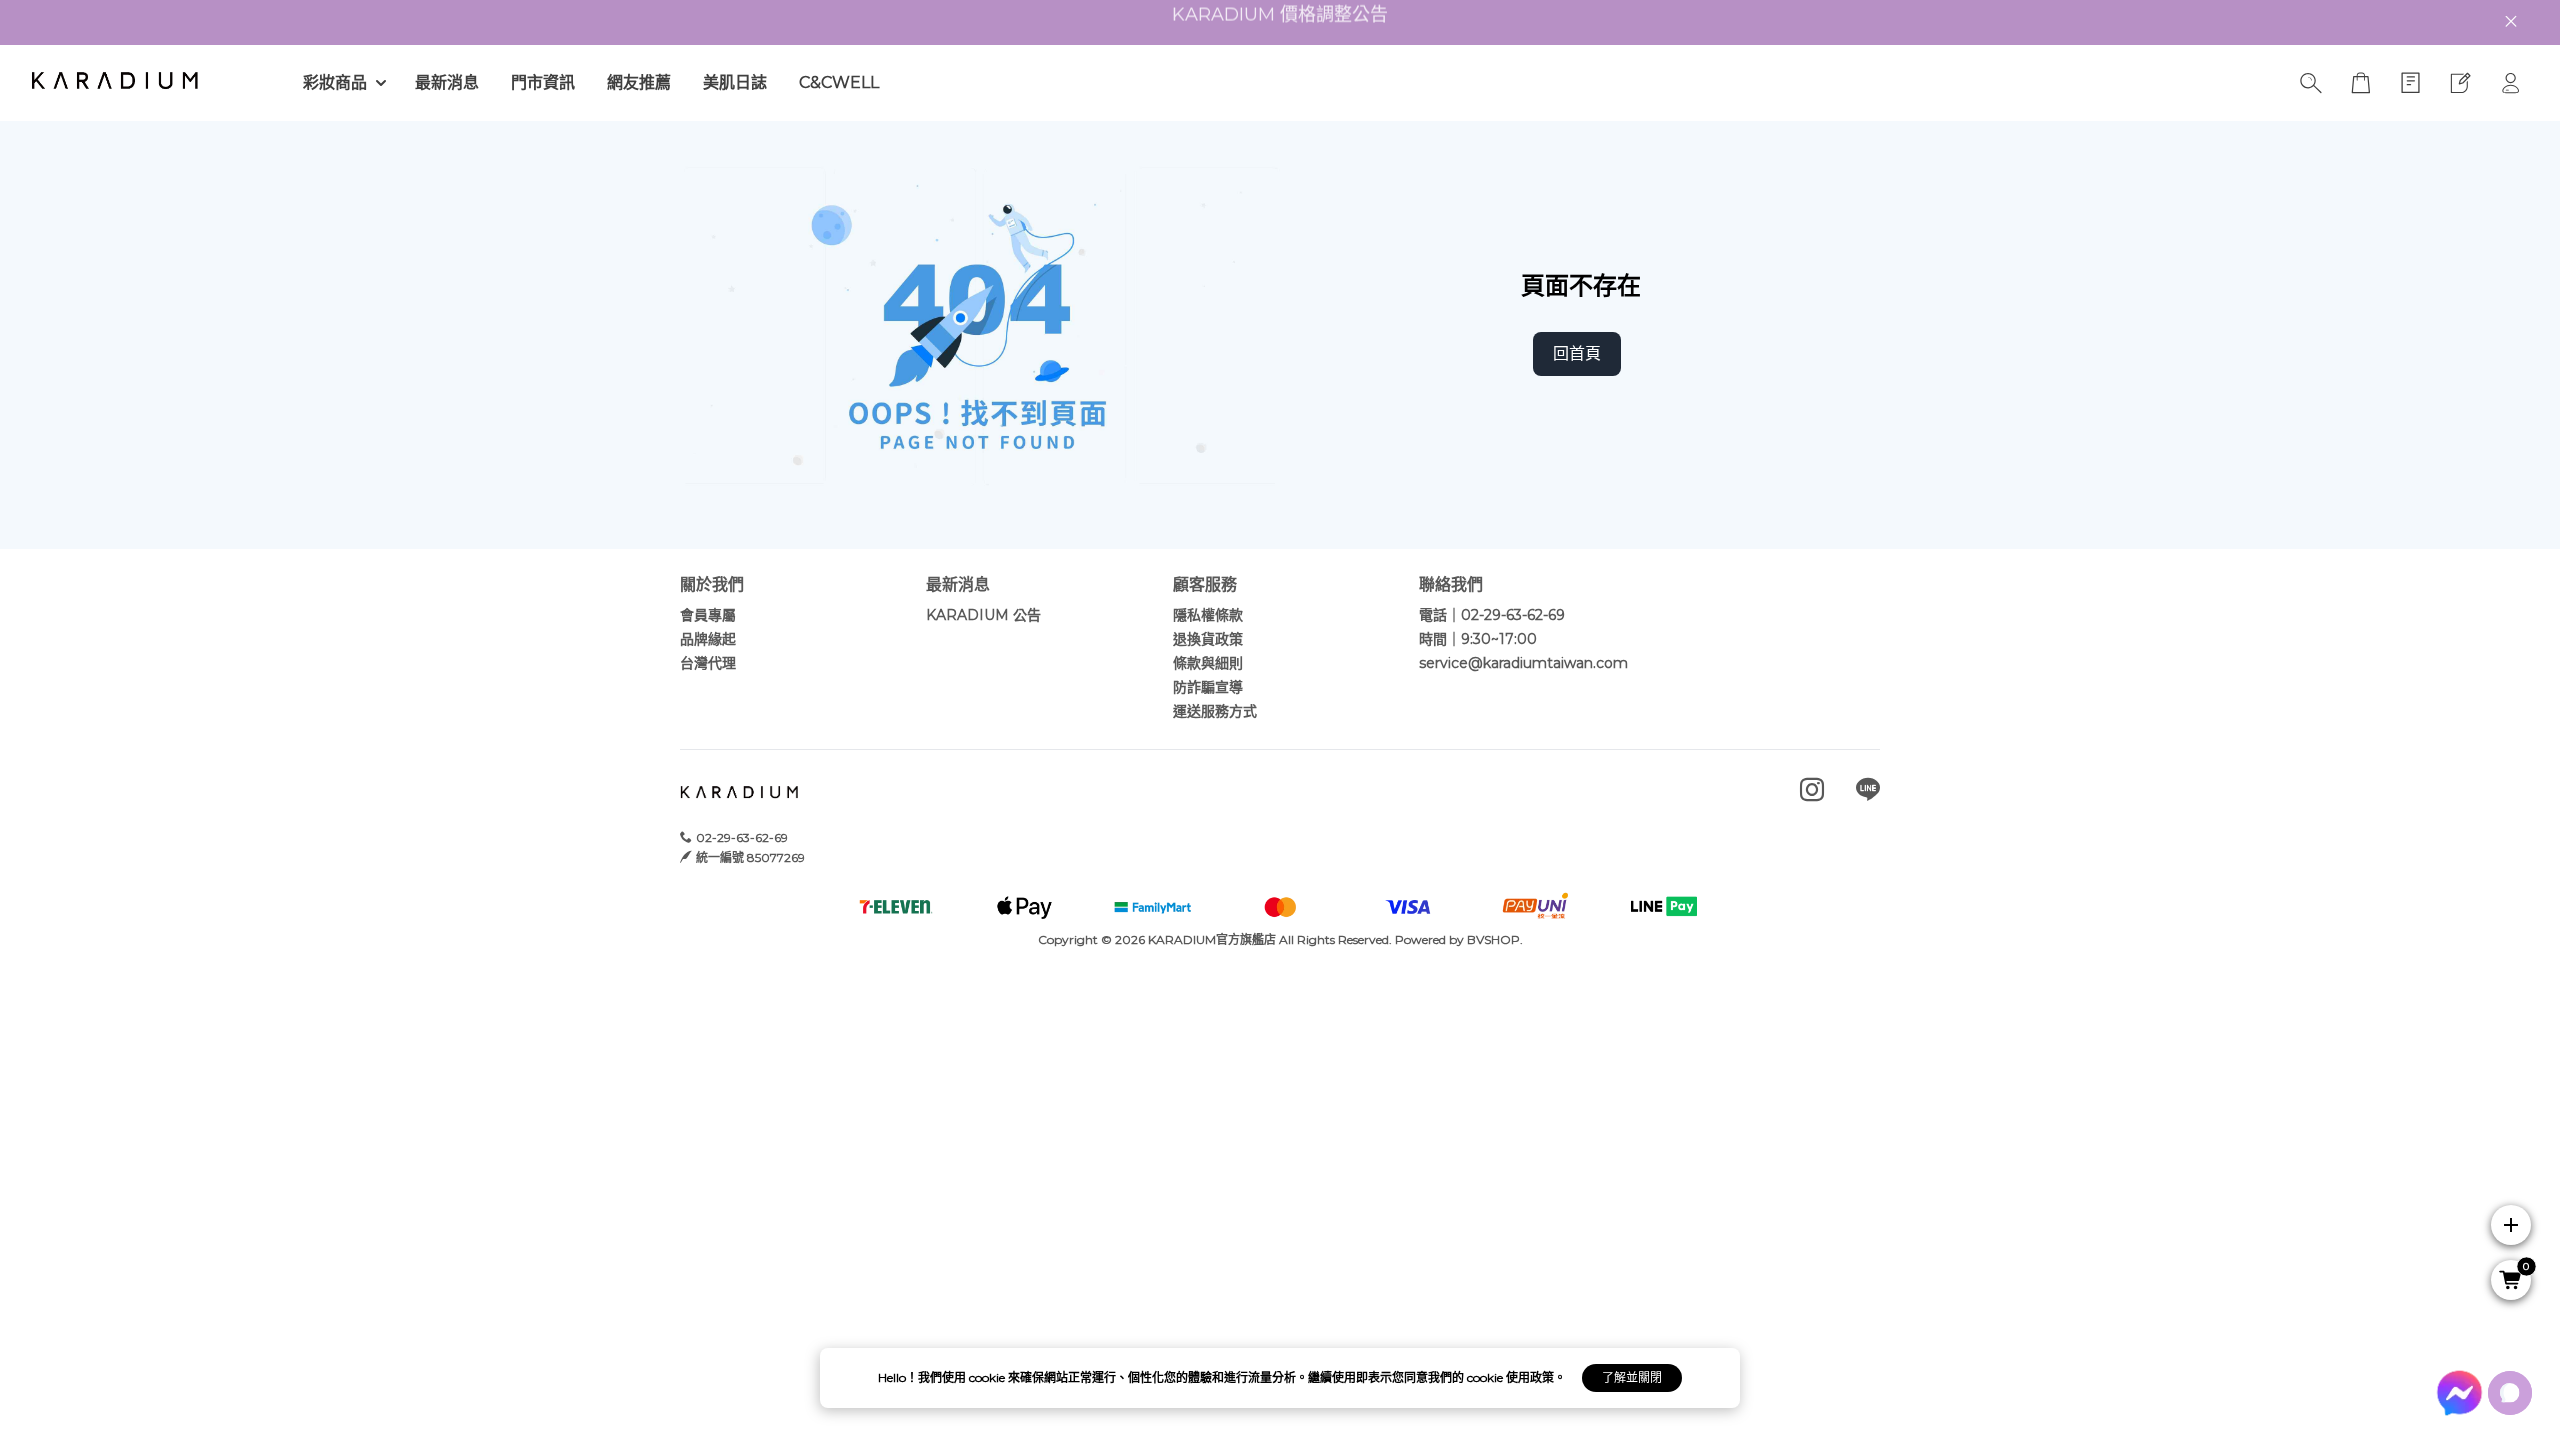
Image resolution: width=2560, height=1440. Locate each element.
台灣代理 (708, 663)
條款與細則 (1208, 663)
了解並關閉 (1632, 1377)
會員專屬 (708, 615)
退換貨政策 (1208, 639)
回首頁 (1577, 353)
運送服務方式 (1215, 711)
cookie (988, 1377)
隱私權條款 (1208, 615)
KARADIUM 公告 (983, 615)
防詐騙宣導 (1208, 687)
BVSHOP (1493, 939)
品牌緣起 (708, 639)
